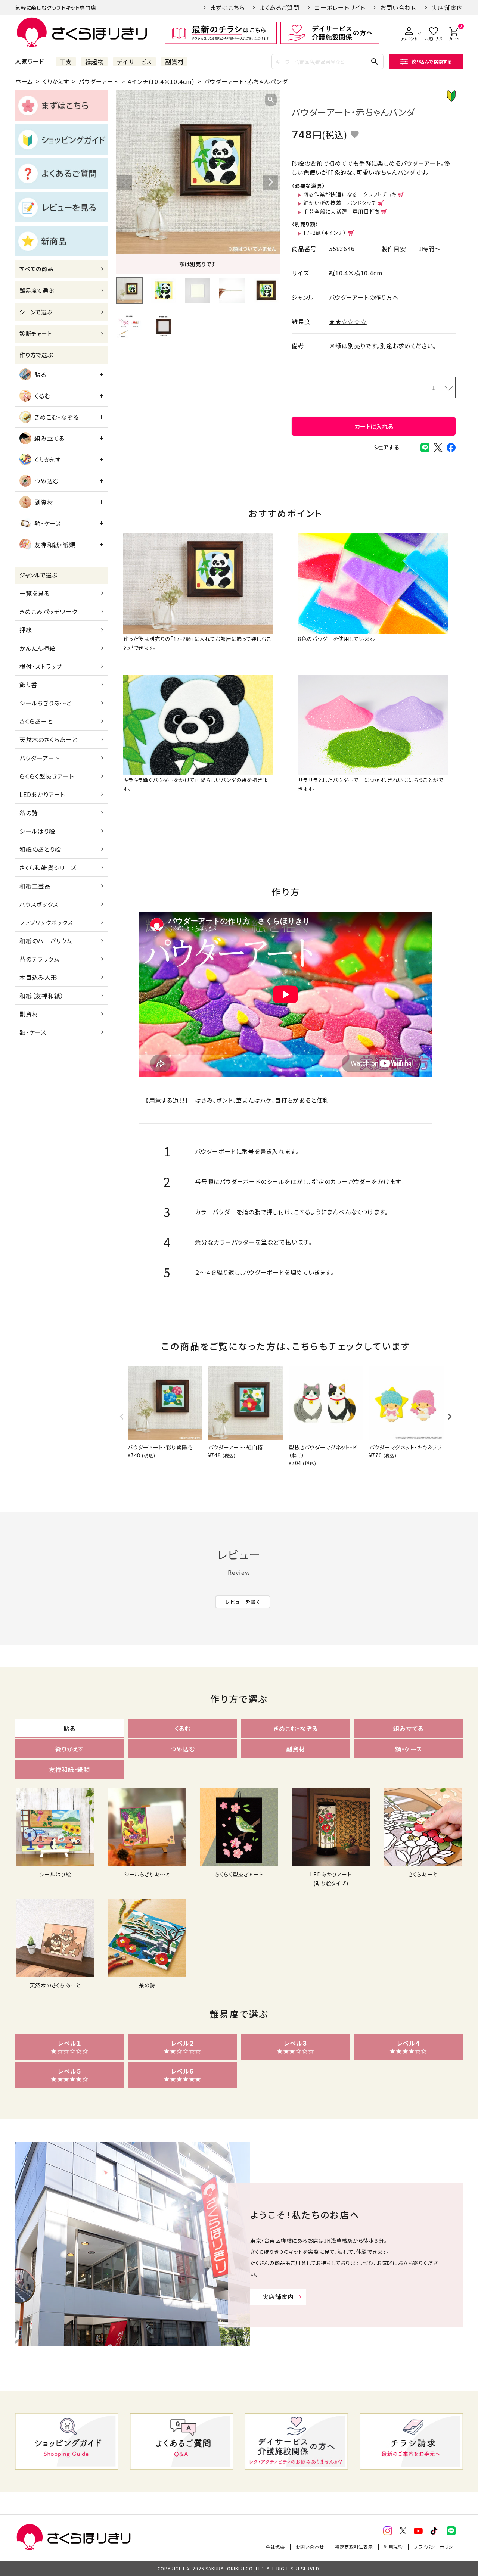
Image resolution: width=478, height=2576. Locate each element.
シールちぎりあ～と (46, 703)
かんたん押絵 (38, 648)
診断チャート (36, 334)
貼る (40, 374)
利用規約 (393, 2547)
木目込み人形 (38, 977)
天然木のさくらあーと (49, 739)
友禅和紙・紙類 (55, 545)
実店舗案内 (447, 7)
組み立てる (49, 438)
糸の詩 (29, 813)
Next (271, 182)
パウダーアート (98, 81)
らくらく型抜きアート (47, 776)
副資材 (174, 62)
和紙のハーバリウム (46, 941)
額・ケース (48, 523)
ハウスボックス (39, 904)
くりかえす (56, 81)
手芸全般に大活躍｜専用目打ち (341, 211)
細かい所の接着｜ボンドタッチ (340, 203)
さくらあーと (36, 721)
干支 (66, 62)
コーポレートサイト (340, 7)
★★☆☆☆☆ (348, 321)
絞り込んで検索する (432, 61)
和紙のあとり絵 (40, 849)
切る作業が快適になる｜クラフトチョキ (350, 194)
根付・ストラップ (41, 666)
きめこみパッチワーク (48, 611)
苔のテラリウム (40, 959)
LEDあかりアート (42, 794)
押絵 (26, 630)
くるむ (42, 396)
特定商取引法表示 (354, 2547)
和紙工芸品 (35, 886)
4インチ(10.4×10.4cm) (161, 81)
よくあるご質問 (280, 7)
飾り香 (28, 685)
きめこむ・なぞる (56, 417)
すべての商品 (36, 269)
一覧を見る (35, 593)
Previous (125, 182)
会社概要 (275, 2547)
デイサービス (134, 62)
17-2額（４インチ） (325, 233)
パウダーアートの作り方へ (364, 297)
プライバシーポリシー (436, 2547)
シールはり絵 (37, 831)
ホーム (24, 81)
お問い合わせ (398, 7)
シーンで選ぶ (36, 312)
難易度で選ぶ (37, 290)
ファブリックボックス (46, 922)
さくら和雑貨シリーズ (48, 868)
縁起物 (94, 62)
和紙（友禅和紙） (41, 996)
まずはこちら (228, 7)
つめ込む (46, 481)
